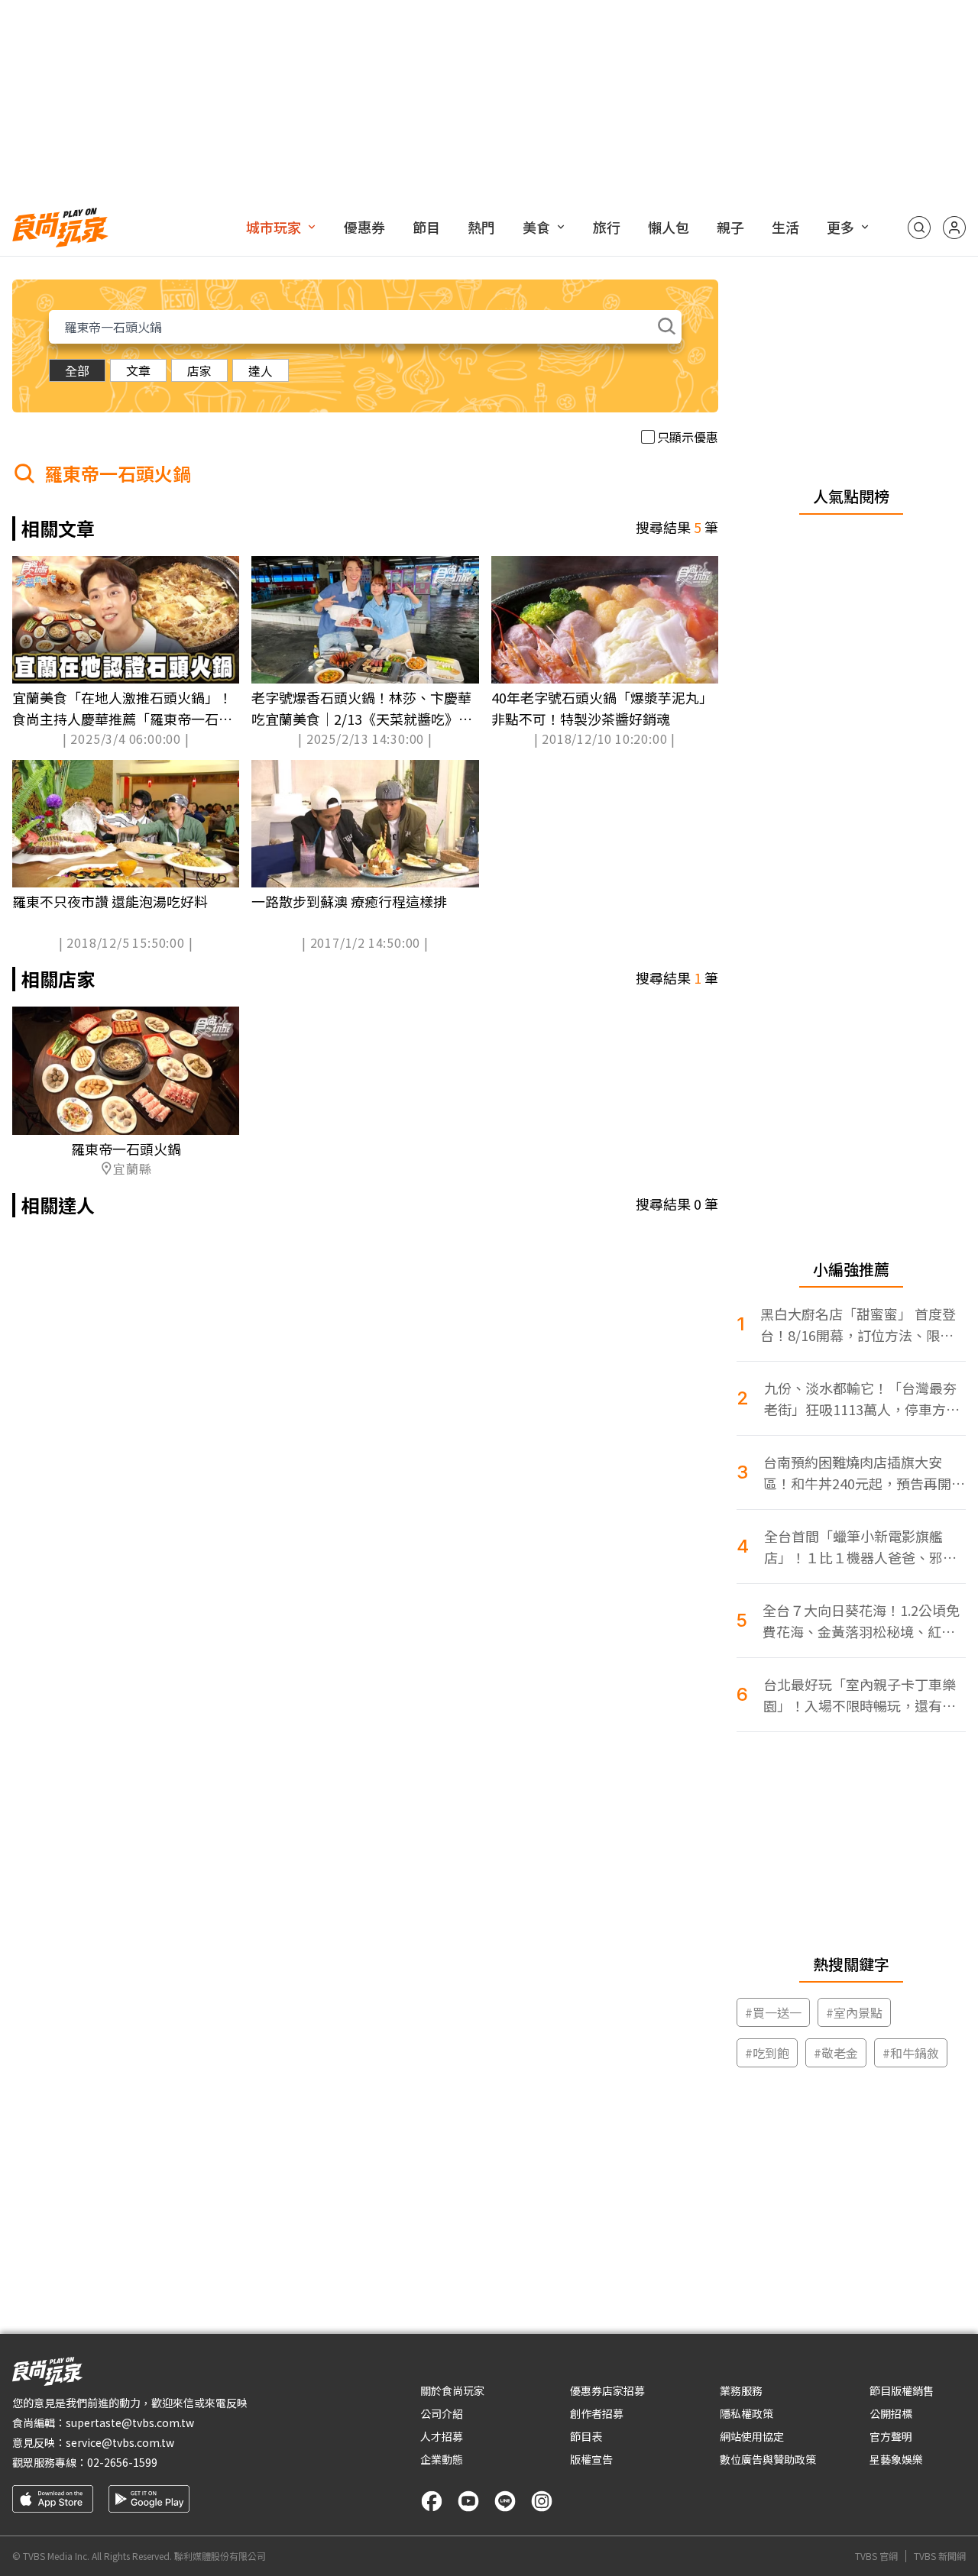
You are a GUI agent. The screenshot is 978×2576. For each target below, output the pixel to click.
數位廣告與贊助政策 (768, 2459)
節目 (426, 227)
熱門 (481, 227)
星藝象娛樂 (896, 2459)
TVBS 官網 (876, 2556)
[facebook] (432, 2501)
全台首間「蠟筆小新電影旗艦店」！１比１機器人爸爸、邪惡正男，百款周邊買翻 (860, 1547)
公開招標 (891, 2413)
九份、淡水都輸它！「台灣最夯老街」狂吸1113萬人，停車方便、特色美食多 (860, 1399)
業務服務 (741, 2390)
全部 (77, 370)
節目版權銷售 (902, 2390)
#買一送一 (773, 2012)
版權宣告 (591, 2459)
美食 (536, 227)
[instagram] (542, 2501)
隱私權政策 (746, 2413)
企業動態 (442, 2459)
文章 (138, 370)
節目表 (586, 2436)
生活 (785, 227)
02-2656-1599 (122, 2462)
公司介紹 (442, 2413)
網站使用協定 (752, 2436)
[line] (505, 2501)
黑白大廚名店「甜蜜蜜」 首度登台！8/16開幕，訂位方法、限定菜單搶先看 (858, 1325)
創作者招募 (597, 2413)
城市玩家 (274, 227)
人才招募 (442, 2436)
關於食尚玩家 (452, 2390)
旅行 (607, 227)
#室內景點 (854, 2012)
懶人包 (669, 227)
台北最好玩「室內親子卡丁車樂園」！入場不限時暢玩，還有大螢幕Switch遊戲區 (860, 1695)
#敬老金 (836, 2053)
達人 (261, 370)
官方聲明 (891, 2436)
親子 (730, 227)
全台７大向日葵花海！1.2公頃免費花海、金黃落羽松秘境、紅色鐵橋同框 (861, 1621)
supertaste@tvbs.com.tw (130, 2422)
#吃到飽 (767, 2053)
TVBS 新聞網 (940, 2556)
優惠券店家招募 (607, 2390)
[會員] (954, 228)
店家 (199, 370)
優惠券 (364, 227)
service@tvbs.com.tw (120, 2442)
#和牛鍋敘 (911, 2053)
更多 (840, 227)
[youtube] (468, 2501)
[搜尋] (919, 228)
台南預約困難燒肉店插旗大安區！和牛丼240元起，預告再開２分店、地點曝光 (864, 1473)
